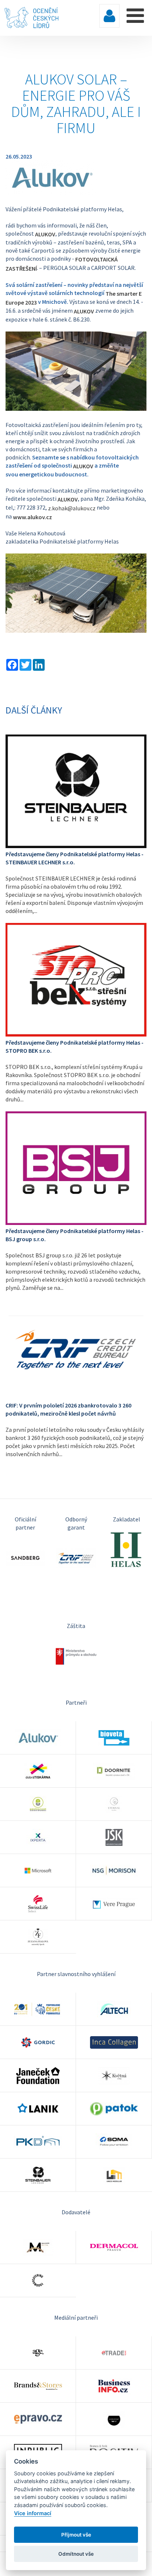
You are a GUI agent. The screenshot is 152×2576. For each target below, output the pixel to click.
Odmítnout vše (76, 2554)
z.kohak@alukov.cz (72, 508)
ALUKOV (45, 234)
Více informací (33, 2513)
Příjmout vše (76, 2535)
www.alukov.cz (32, 517)
